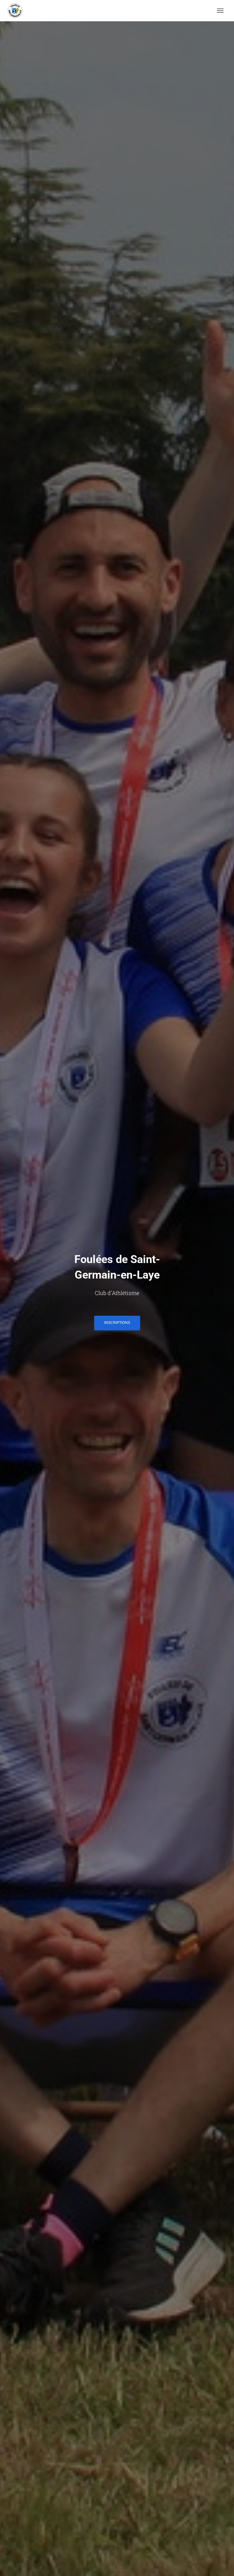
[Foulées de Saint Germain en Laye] (17, 11)
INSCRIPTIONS (117, 1323)
